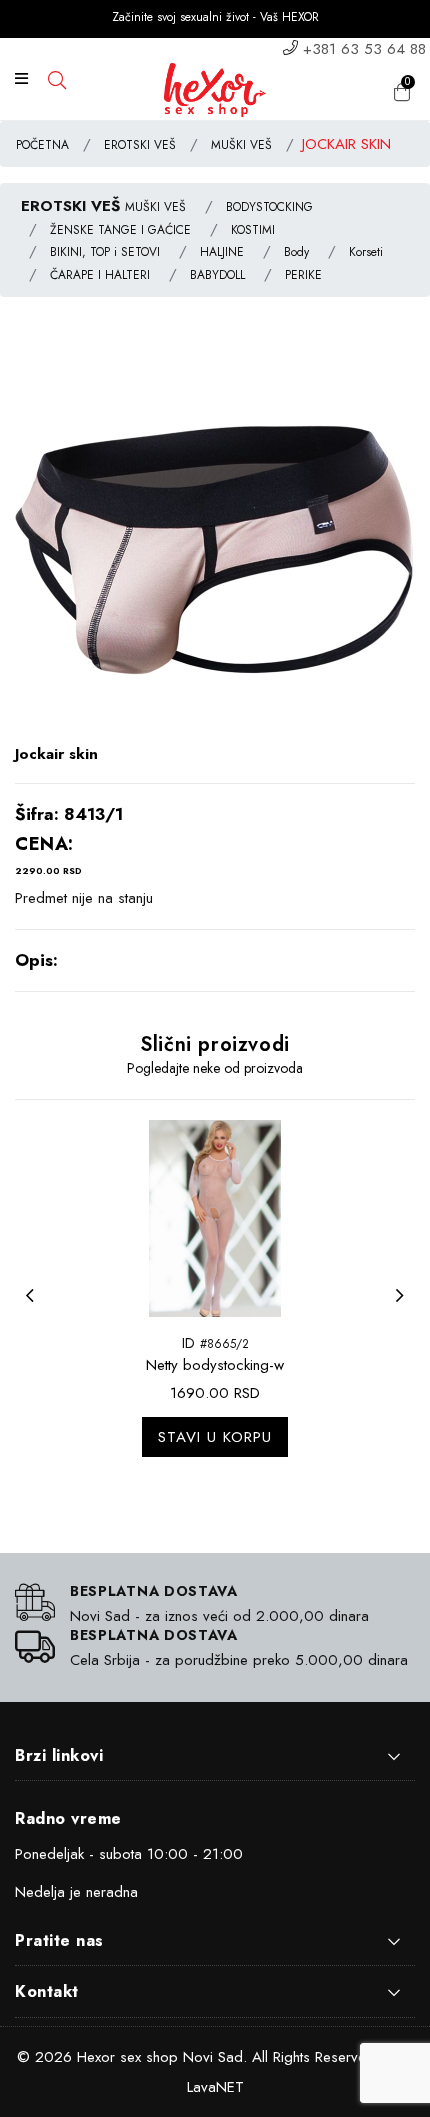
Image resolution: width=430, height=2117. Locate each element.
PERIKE (303, 275)
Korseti (366, 252)
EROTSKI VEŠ (140, 145)
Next (405, 1308)
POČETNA (42, 145)
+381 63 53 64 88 (364, 49)
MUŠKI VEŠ (241, 145)
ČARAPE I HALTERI (100, 275)
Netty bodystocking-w (215, 1365)
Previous (35, 1308)
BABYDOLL (217, 275)
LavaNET (215, 2087)
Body (296, 252)
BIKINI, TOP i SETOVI (105, 252)
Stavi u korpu (215, 1437)
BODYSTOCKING (269, 207)
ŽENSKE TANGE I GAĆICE (120, 230)
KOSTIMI (253, 230)
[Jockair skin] (215, 543)
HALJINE (222, 252)
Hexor (96, 2057)
